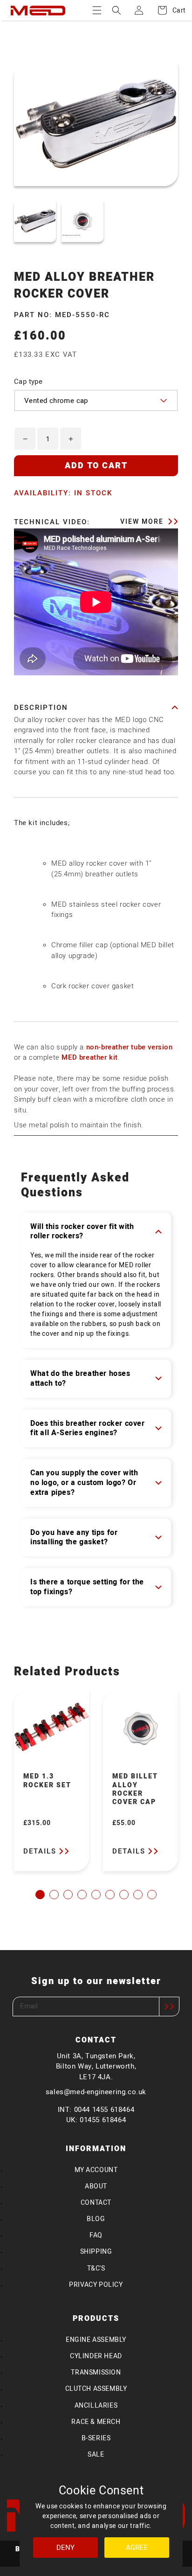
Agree (137, 2548)
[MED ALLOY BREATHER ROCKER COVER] (35, 221)
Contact (96, 2203)
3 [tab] (68, 1895)
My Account (96, 2170)
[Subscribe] (169, 2007)
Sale (96, 2454)
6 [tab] (110, 1895)
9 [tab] (152, 1895)
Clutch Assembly (96, 2389)
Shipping (96, 2252)
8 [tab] (138, 1895)
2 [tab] (54, 1895)
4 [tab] (82, 1895)
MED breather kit (90, 1057)
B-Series (96, 2438)
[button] (97, 10)
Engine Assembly (96, 2340)
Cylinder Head (96, 2356)
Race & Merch (96, 2422)
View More (143, 522)
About (96, 2186)
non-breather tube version (130, 1047)
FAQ (96, 2235)
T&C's (96, 2268)
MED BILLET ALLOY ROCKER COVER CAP (135, 1790)
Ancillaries (96, 2406)
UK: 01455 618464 (96, 2120)
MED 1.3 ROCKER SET (47, 1781)
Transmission (96, 2372)
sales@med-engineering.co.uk (96, 2092)
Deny (65, 2548)
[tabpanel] (51, 1781)
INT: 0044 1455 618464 (96, 2110)
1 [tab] (40, 1895)
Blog (96, 2219)
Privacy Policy (96, 2285)
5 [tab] (96, 1895)
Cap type (28, 382)
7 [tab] (124, 1895)
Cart (174, 10)
